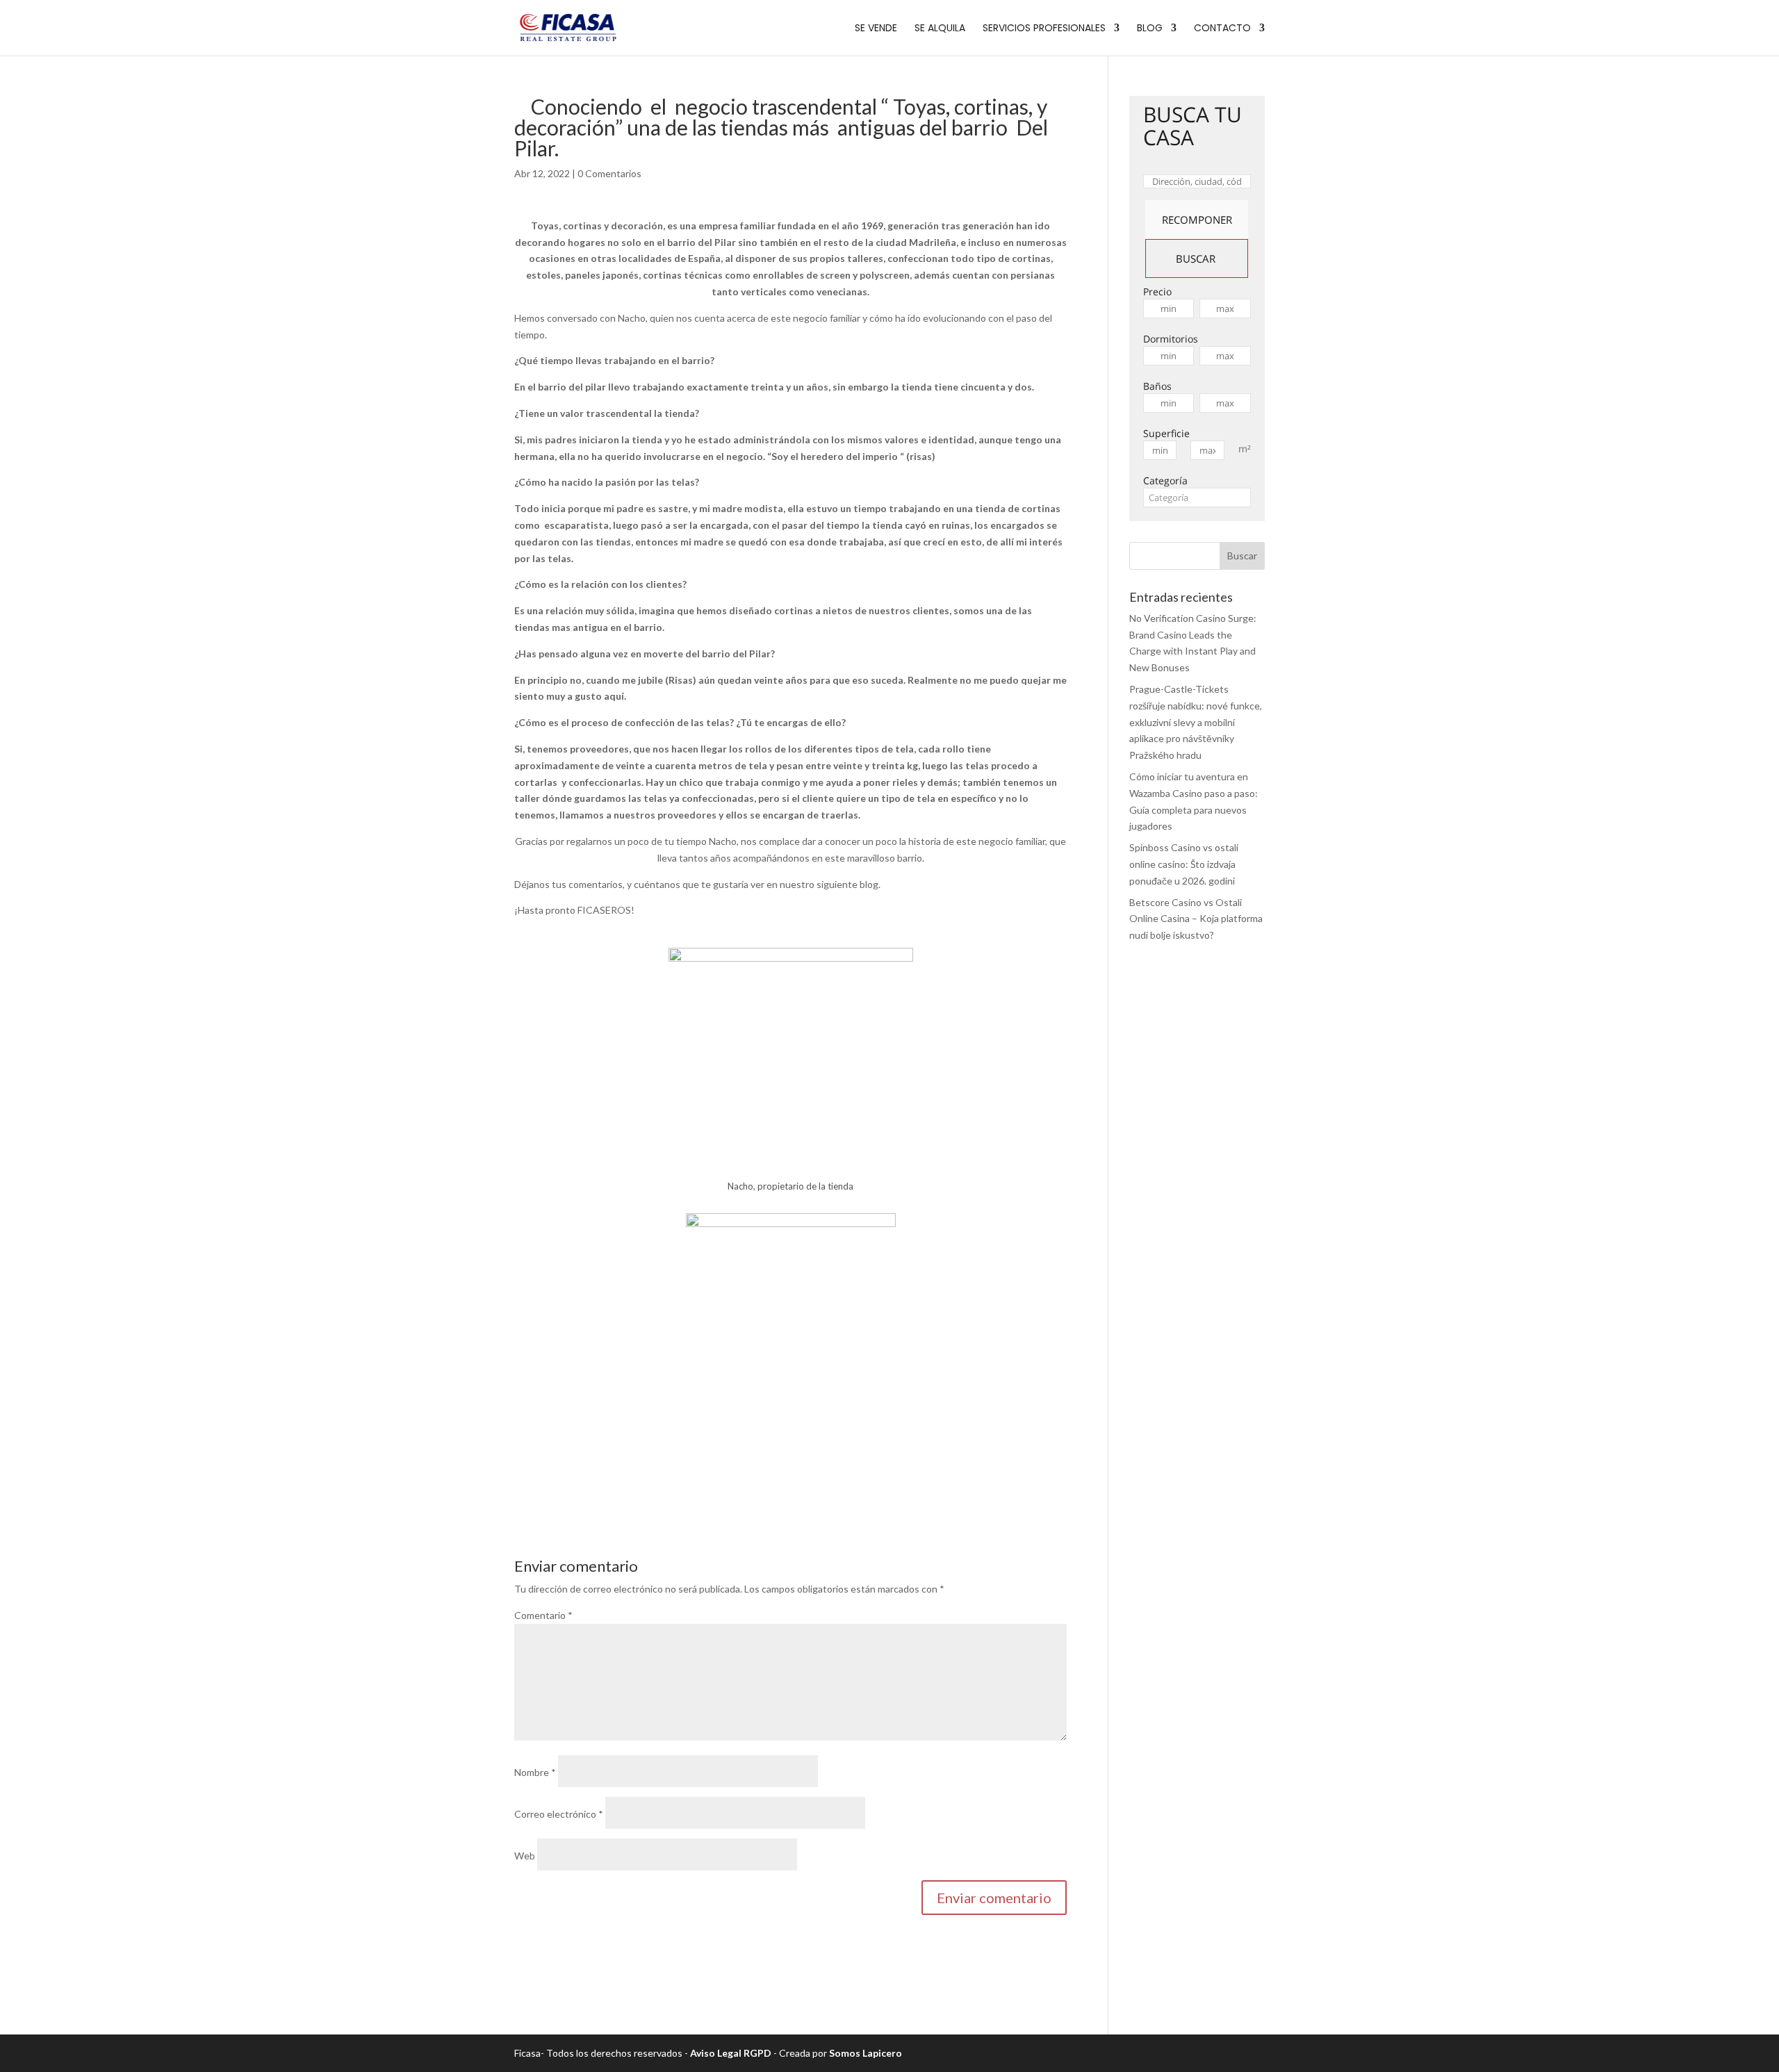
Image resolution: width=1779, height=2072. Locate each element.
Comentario (543, 1615)
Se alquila (940, 29)
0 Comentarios (609, 173)
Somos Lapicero (866, 2053)
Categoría (1165, 480)
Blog (1150, 29)
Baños (1157, 386)
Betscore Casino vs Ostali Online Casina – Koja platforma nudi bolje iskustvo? (1196, 919)
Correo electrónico (559, 1814)
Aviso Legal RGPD (731, 2053)
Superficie (1166, 433)
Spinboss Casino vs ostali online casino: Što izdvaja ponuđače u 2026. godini (1184, 864)
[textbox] (1197, 498)
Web (525, 1856)
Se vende (876, 29)
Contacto (1222, 29)
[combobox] (1197, 498)
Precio (1157, 291)
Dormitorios (1171, 339)
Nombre (535, 1772)
